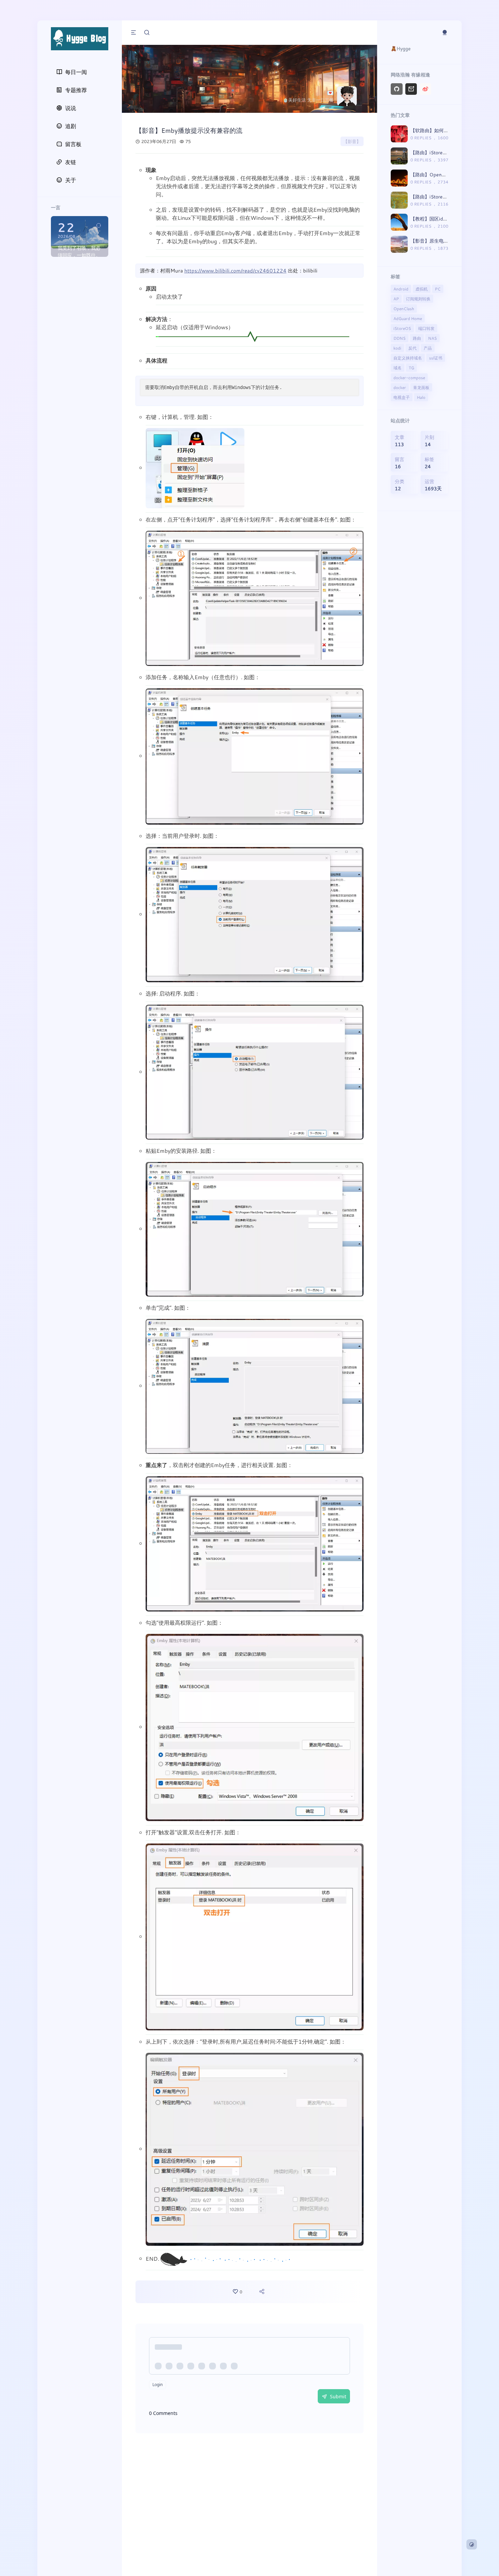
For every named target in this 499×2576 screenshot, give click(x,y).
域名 (398, 368)
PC (438, 289)
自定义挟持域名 (408, 358)
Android (401, 289)
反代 (412, 348)
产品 (428, 348)
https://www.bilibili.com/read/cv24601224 (235, 270)
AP (396, 299)
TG (411, 368)
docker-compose (409, 377)
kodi (397, 348)
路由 (417, 338)
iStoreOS (402, 328)
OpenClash (404, 308)
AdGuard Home (408, 318)
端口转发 (426, 328)
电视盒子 (402, 397)
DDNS (400, 338)
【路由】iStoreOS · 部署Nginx (443, 197)
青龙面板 (421, 387)
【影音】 (352, 141)
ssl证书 (436, 358)
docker (400, 387)
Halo (421, 397)
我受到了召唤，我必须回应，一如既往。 (79, 251)
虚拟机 (422, 289)
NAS (432, 338)
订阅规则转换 (418, 299)
